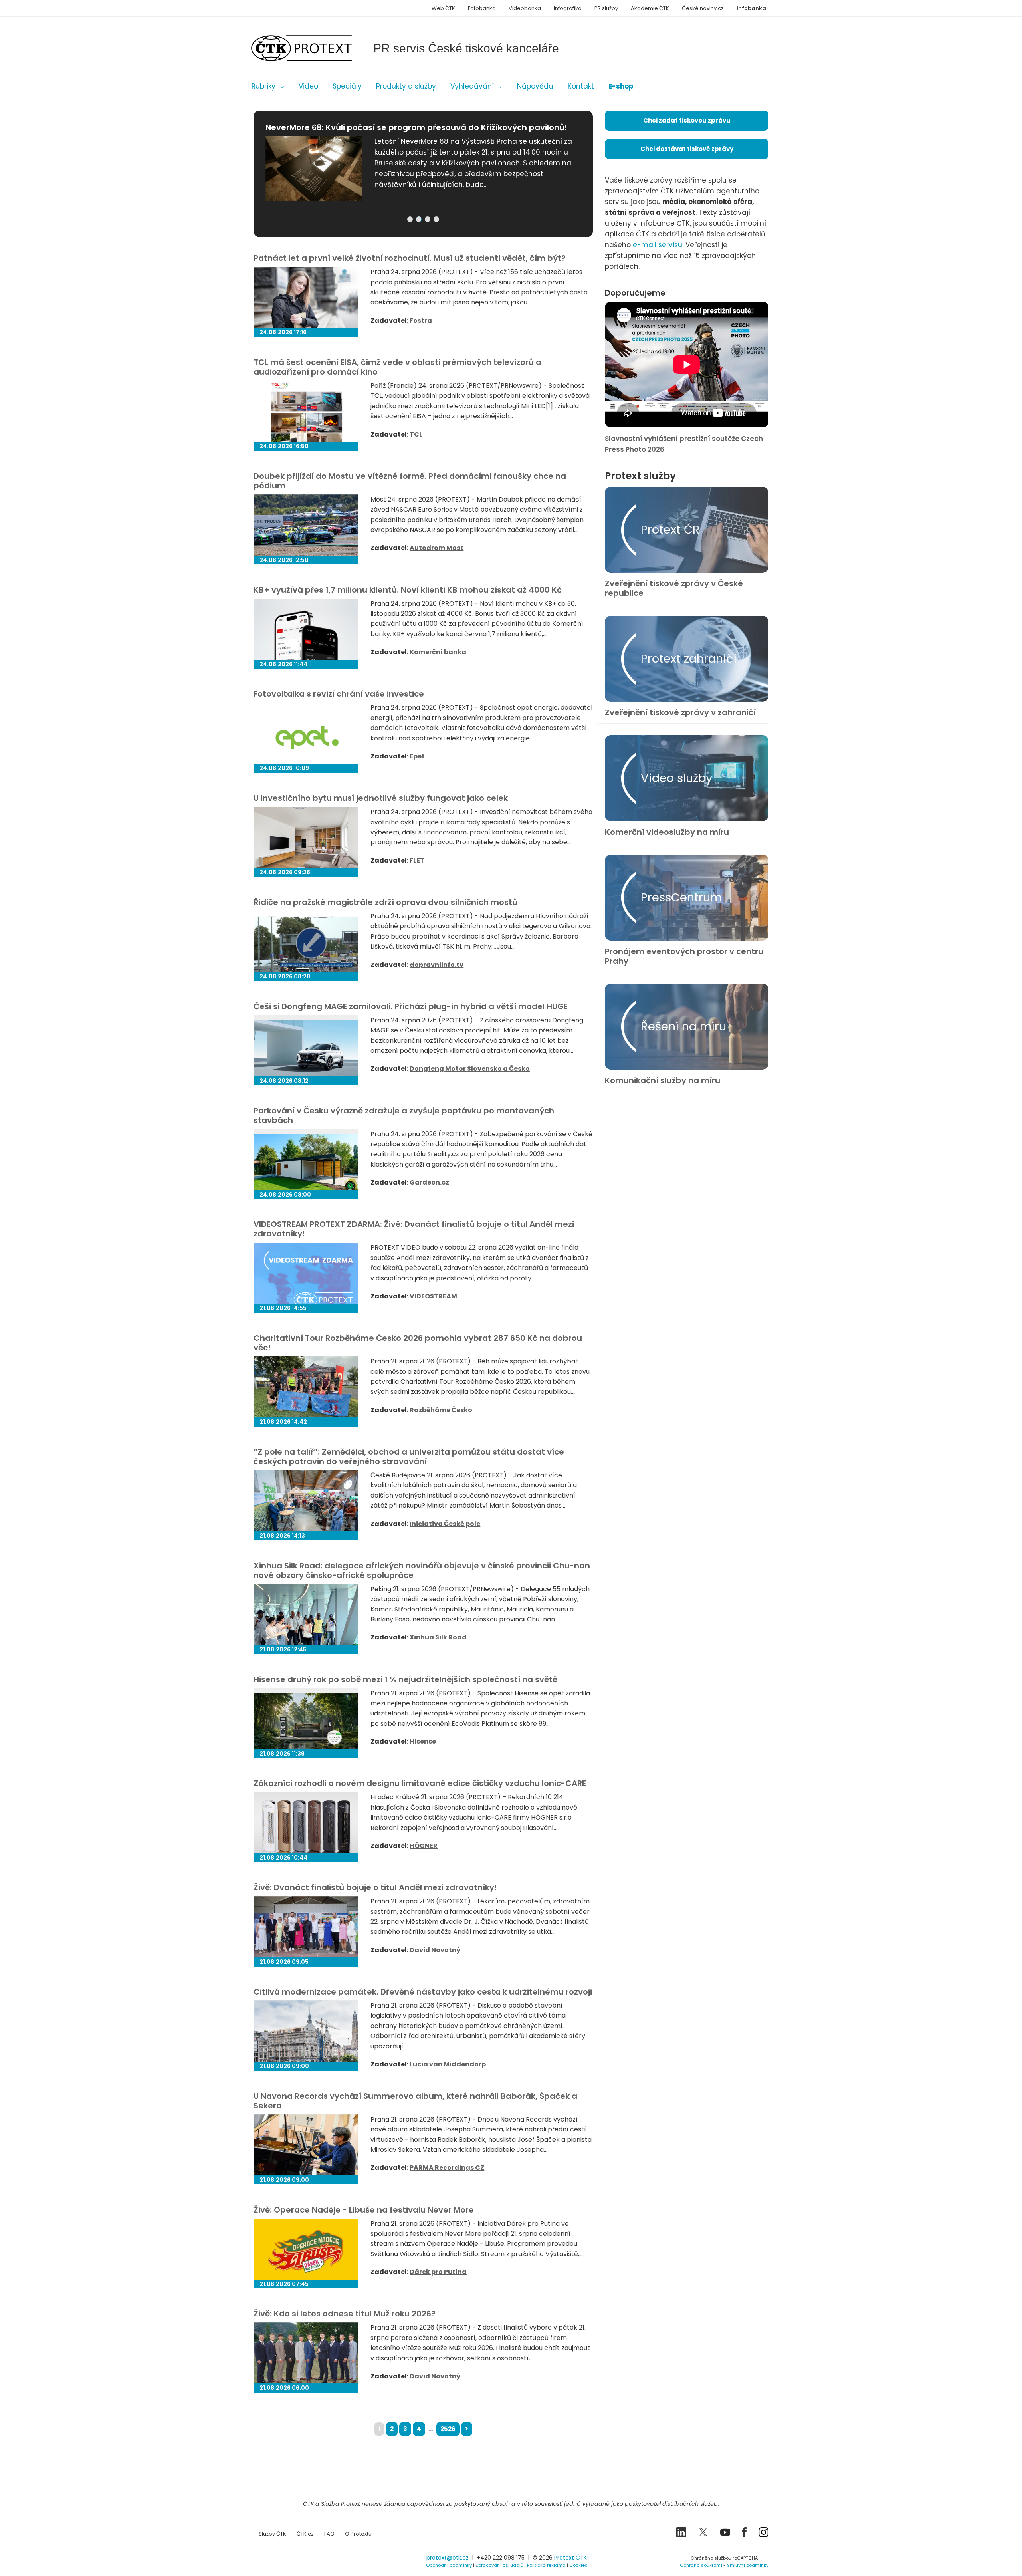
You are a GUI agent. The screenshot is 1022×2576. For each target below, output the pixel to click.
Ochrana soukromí (701, 2565)
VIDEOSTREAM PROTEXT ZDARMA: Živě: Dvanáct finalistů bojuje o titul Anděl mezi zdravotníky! (414, 1229)
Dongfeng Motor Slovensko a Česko (470, 1069)
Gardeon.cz (429, 1182)
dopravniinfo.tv (437, 965)
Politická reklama (546, 2565)
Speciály (347, 86)
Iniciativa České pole (445, 1524)
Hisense (423, 1741)
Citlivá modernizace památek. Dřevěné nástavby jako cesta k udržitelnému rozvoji (423, 1992)
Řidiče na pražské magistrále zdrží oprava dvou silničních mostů (385, 902)
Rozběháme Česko (441, 1410)
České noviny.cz (703, 8)
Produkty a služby (406, 86)
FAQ (329, 2534)
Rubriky (263, 86)
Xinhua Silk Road (438, 1637)
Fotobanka (482, 8)
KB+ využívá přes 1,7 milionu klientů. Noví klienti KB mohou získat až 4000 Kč (408, 590)
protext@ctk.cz (448, 2558)
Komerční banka (438, 652)
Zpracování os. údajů (499, 2565)
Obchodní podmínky (449, 2565)
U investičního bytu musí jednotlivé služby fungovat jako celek (381, 798)
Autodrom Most (437, 548)
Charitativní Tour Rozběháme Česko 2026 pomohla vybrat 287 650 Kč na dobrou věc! (418, 1343)
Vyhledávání (472, 86)
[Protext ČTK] (293, 2560)
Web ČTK (443, 8)
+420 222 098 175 (501, 2558)
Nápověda (535, 86)
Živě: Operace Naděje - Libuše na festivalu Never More (364, 2210)
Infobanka (751, 8)
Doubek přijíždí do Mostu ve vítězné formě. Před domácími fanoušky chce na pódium (410, 481)
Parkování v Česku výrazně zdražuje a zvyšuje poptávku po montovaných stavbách (404, 1115)
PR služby (606, 8)
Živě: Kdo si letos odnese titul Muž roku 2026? (345, 2314)
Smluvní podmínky (748, 2565)
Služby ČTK (272, 2534)
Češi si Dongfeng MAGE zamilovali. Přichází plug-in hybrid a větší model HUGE (411, 1006)
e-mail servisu (658, 245)
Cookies (578, 2565)
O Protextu (358, 2534)
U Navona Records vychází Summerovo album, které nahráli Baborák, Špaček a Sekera (415, 2101)
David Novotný (435, 1950)
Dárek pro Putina (438, 2272)
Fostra (421, 321)
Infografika (568, 8)
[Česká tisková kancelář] (313, 48)
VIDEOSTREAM (433, 1296)
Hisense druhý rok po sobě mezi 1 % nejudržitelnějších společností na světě (405, 1679)
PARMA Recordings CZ (447, 2168)
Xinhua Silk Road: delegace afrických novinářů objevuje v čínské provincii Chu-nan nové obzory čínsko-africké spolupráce (422, 1570)
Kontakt (581, 86)
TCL (416, 434)
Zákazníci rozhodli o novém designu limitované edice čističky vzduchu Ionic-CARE (420, 1783)
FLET (417, 860)
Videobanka (525, 8)
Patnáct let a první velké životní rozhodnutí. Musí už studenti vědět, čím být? (410, 258)
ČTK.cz (305, 2534)
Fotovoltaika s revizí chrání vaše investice (339, 694)
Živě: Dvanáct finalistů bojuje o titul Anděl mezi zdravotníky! (375, 1887)
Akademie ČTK (650, 8)
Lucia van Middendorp (448, 2064)
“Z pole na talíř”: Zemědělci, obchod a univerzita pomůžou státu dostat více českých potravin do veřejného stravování (409, 1457)
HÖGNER (424, 1846)
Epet (417, 756)
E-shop (621, 86)
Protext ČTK (570, 2558)
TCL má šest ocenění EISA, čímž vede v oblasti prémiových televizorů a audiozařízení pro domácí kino (397, 367)
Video (308, 86)
